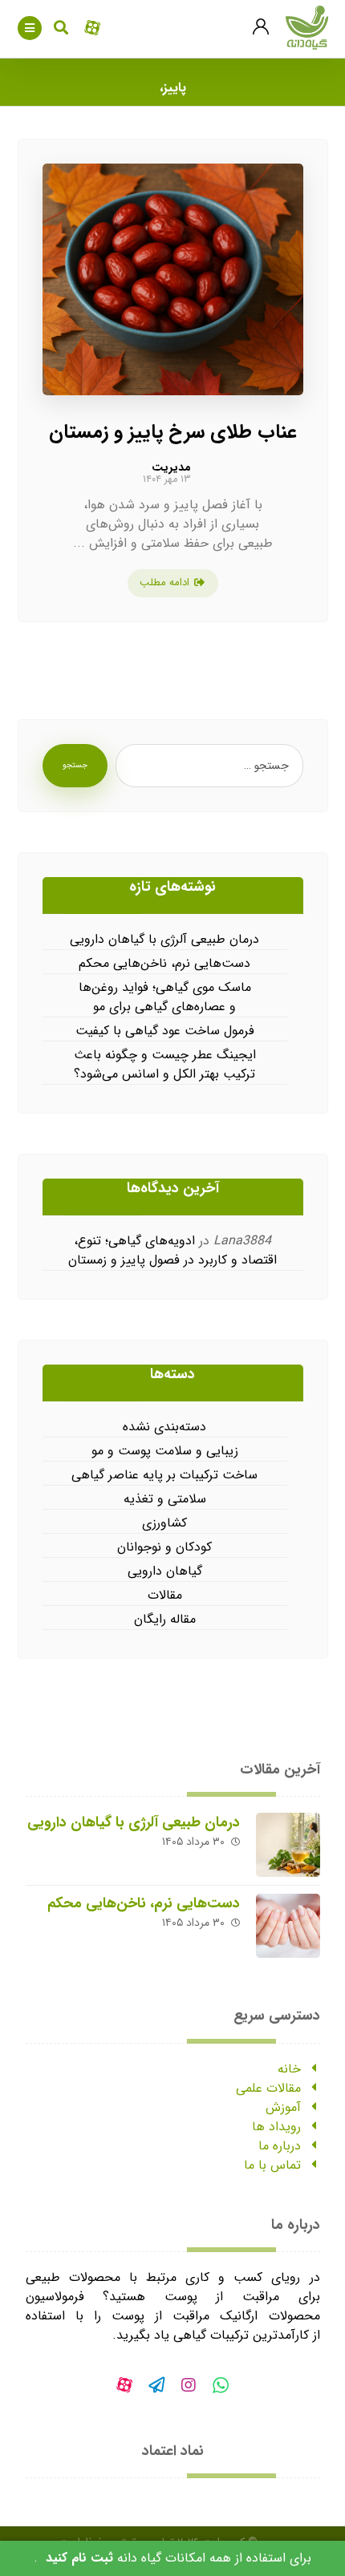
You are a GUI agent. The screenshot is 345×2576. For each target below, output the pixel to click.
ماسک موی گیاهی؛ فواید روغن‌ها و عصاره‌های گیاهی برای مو (165, 997)
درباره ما (280, 2146)
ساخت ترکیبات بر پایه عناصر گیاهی (164, 1475)
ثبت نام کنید (79, 2558)
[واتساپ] (221, 2385)
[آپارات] (124, 2385)
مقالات (165, 1595)
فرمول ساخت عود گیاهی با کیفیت (165, 1031)
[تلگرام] (156, 2385)
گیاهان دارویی (165, 1571)
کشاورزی (164, 1523)
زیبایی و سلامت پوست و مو (165, 1451)
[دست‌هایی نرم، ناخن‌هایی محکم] (288, 1926)
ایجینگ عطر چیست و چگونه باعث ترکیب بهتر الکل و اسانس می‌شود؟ (165, 1065)
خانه (289, 2069)
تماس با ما (272, 2165)
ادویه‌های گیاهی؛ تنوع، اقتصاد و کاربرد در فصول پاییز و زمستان (172, 1250)
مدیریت (171, 467)
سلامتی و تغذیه (165, 1499)
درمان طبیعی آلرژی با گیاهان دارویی (164, 940)
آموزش (283, 2107)
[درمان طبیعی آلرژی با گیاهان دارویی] (288, 1845)
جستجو (75, 765)
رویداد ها (276, 2127)
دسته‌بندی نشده (164, 1427)
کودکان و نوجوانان (164, 1547)
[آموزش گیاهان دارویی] (307, 28)
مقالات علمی (268, 2088)
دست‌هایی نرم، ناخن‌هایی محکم (164, 964)
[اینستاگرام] (189, 2385)
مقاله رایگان (165, 1620)
